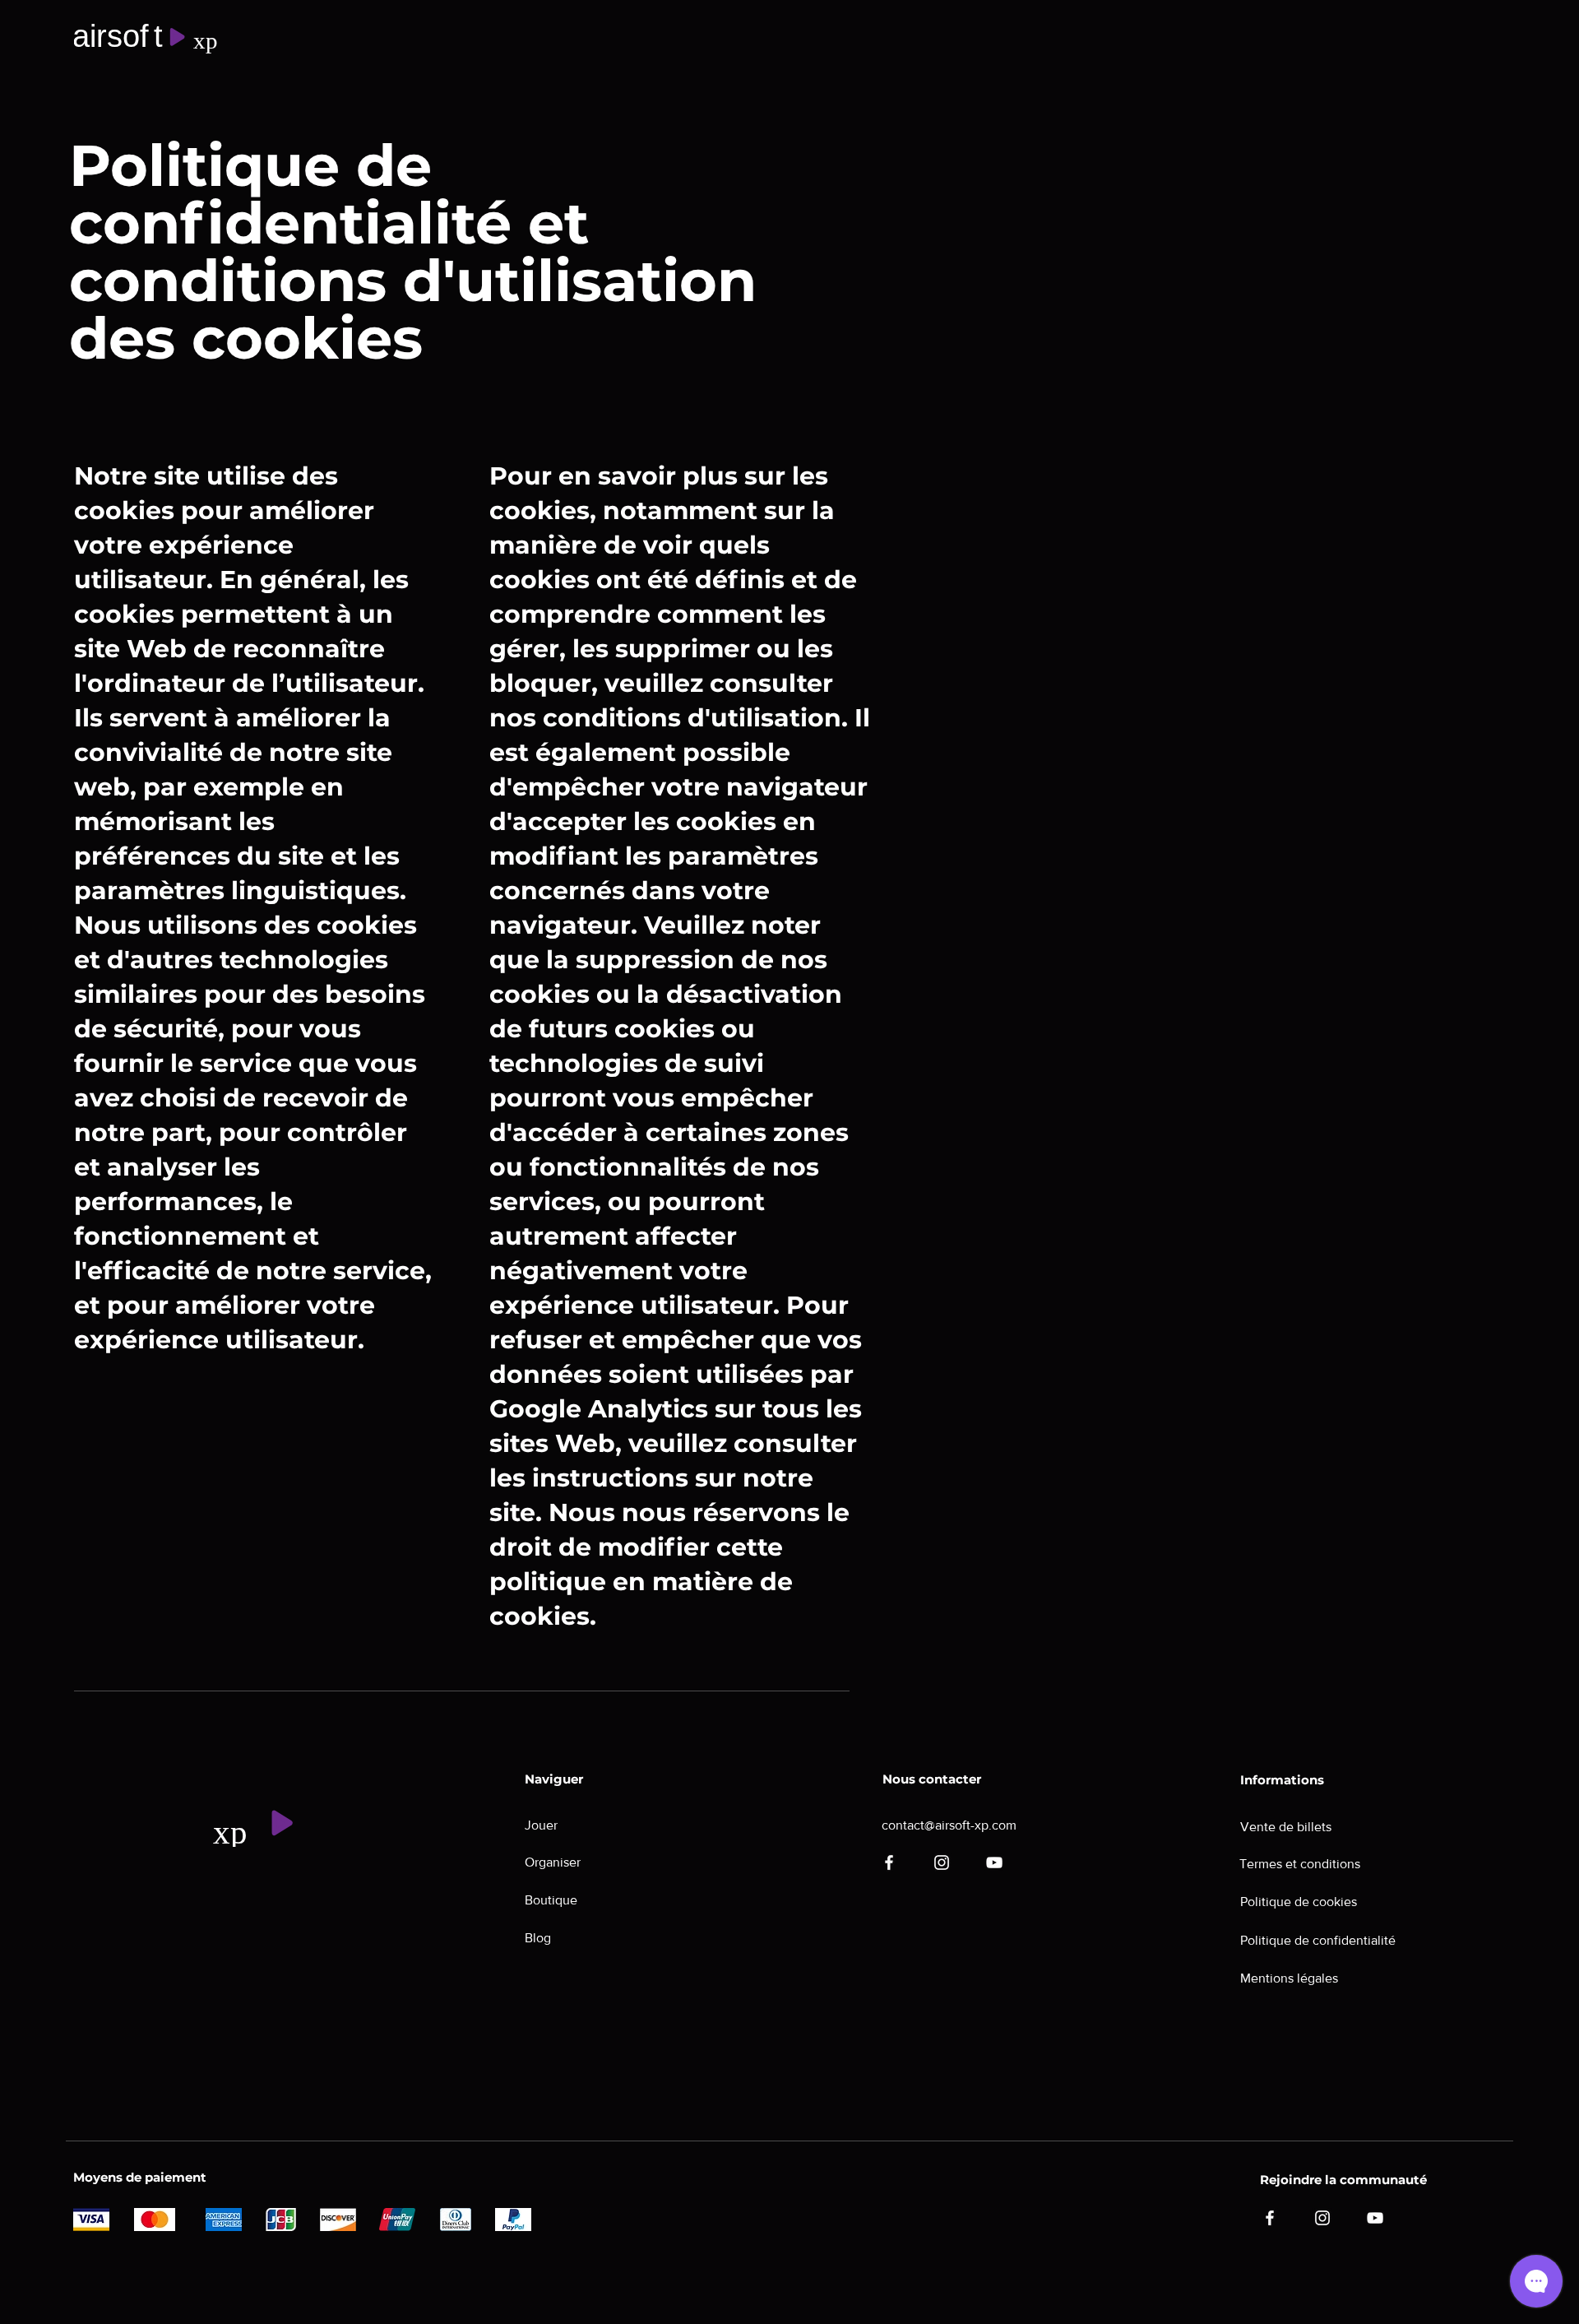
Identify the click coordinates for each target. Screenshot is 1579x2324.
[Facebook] (889, 1862)
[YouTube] (994, 1862)
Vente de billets (1286, 1827)
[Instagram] (942, 1862)
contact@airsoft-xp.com (949, 1825)
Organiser (553, 1862)
